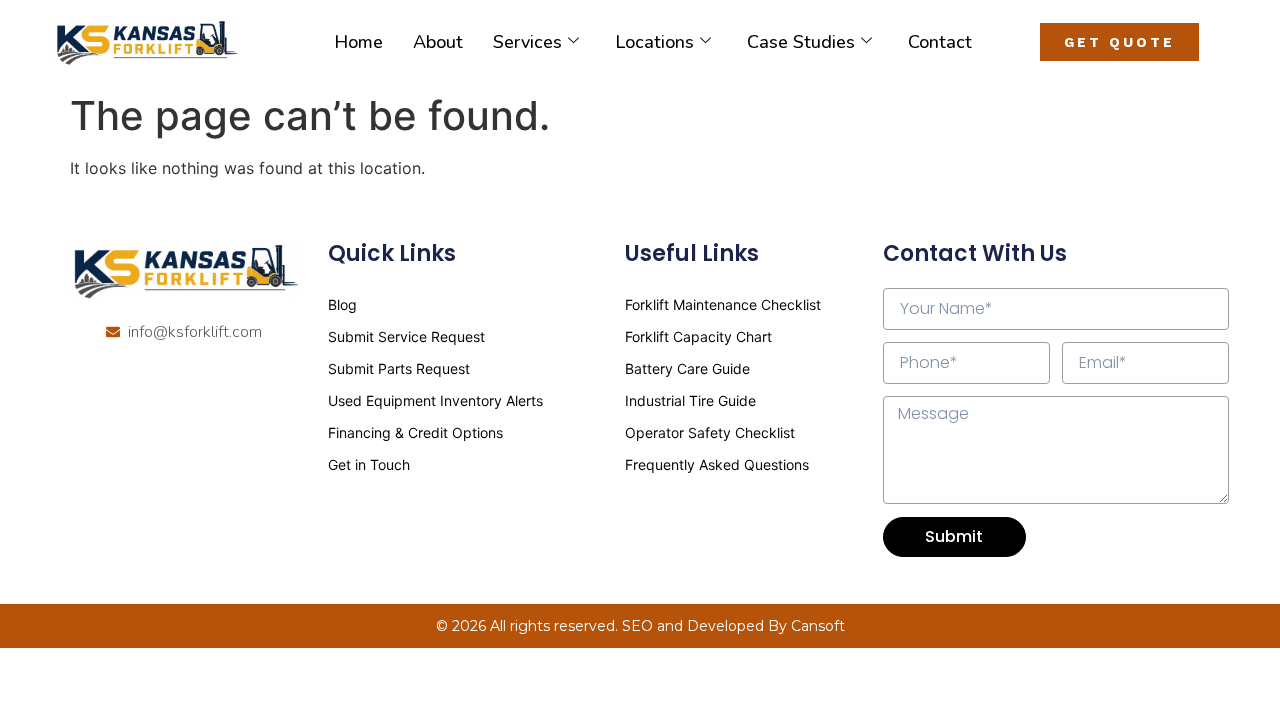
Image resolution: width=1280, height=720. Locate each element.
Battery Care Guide (687, 368)
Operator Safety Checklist (710, 432)
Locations (654, 42)
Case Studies (801, 42)
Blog (342, 304)
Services (527, 42)
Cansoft (818, 626)
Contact (940, 42)
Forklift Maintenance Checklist (723, 304)
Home (358, 42)
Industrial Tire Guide (690, 400)
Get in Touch (369, 464)
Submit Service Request (406, 336)
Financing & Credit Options (415, 432)
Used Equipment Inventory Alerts (435, 400)
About (438, 42)
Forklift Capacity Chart (698, 336)
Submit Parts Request (399, 368)
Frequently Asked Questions (717, 464)
